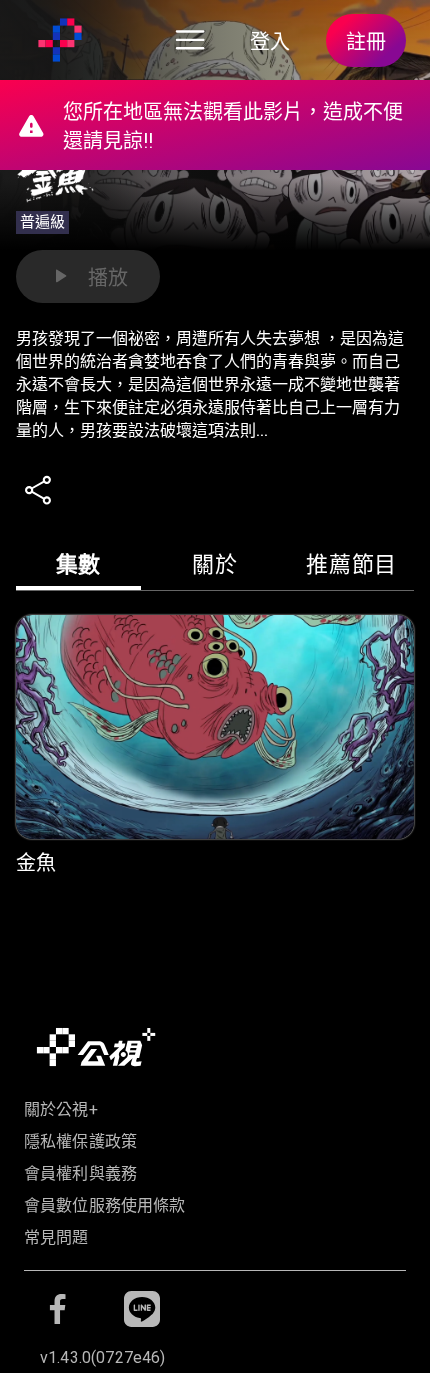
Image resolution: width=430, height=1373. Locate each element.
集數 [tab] (78, 564)
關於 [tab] (214, 564)
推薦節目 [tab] (351, 564)
